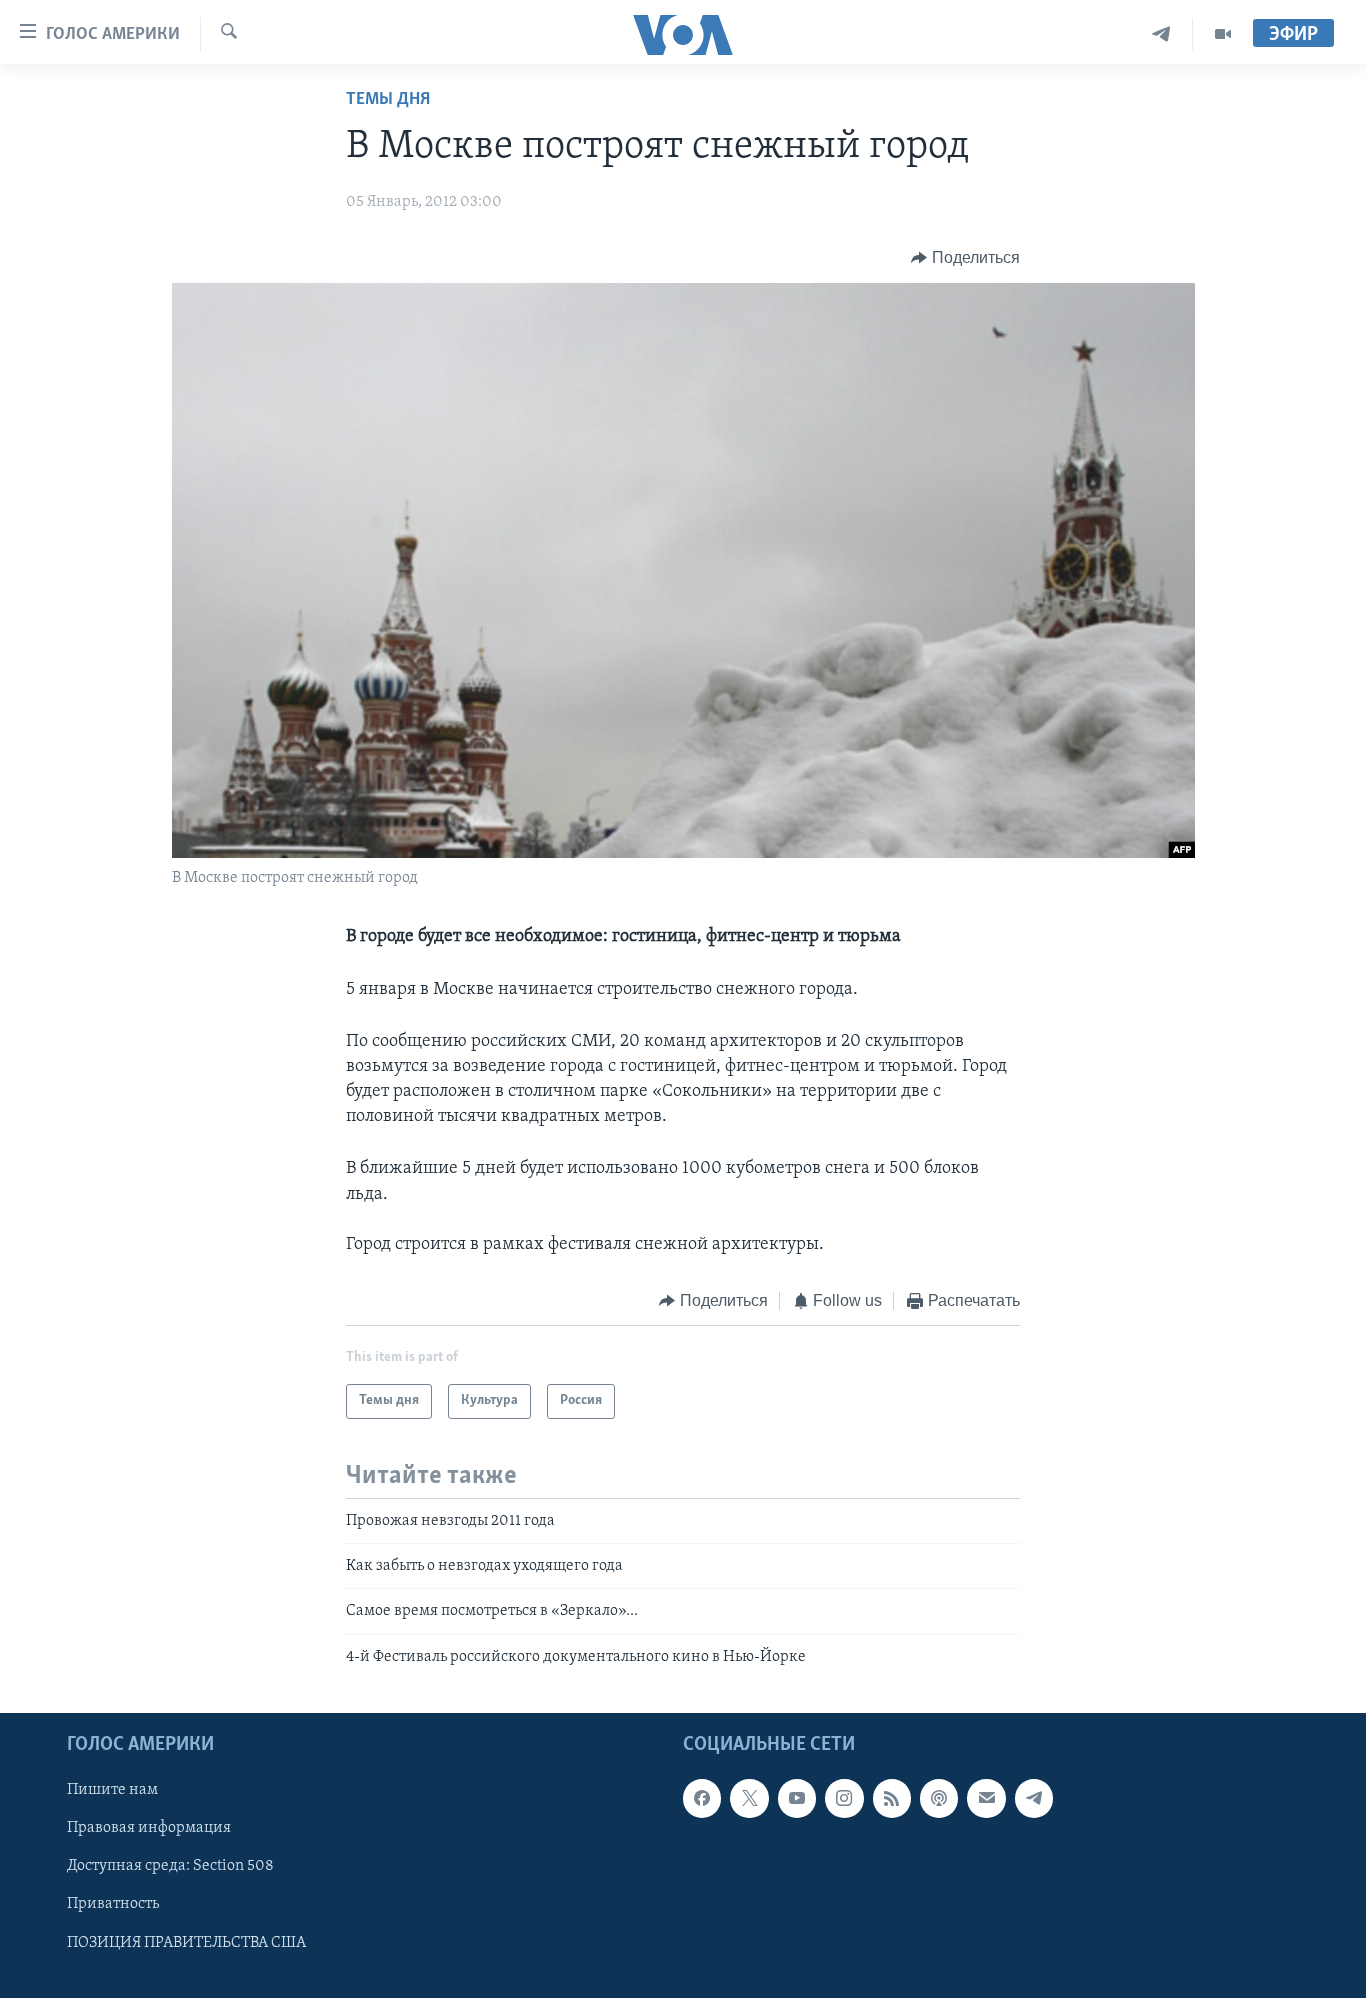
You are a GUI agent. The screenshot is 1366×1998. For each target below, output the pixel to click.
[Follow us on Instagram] (844, 1799)
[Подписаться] (986, 1799)
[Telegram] (1161, 34)
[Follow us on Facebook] (702, 1799)
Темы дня (388, 100)
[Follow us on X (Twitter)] (749, 1799)
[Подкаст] (939, 1799)
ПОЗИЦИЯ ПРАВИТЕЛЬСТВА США (186, 1943)
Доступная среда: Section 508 (170, 1867)
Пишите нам (112, 1791)
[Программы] (1223, 34)
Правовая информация (149, 1829)
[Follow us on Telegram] (1034, 1799)
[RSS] (892, 1799)
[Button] (965, 258)
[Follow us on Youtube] (797, 1799)
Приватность (113, 1905)
